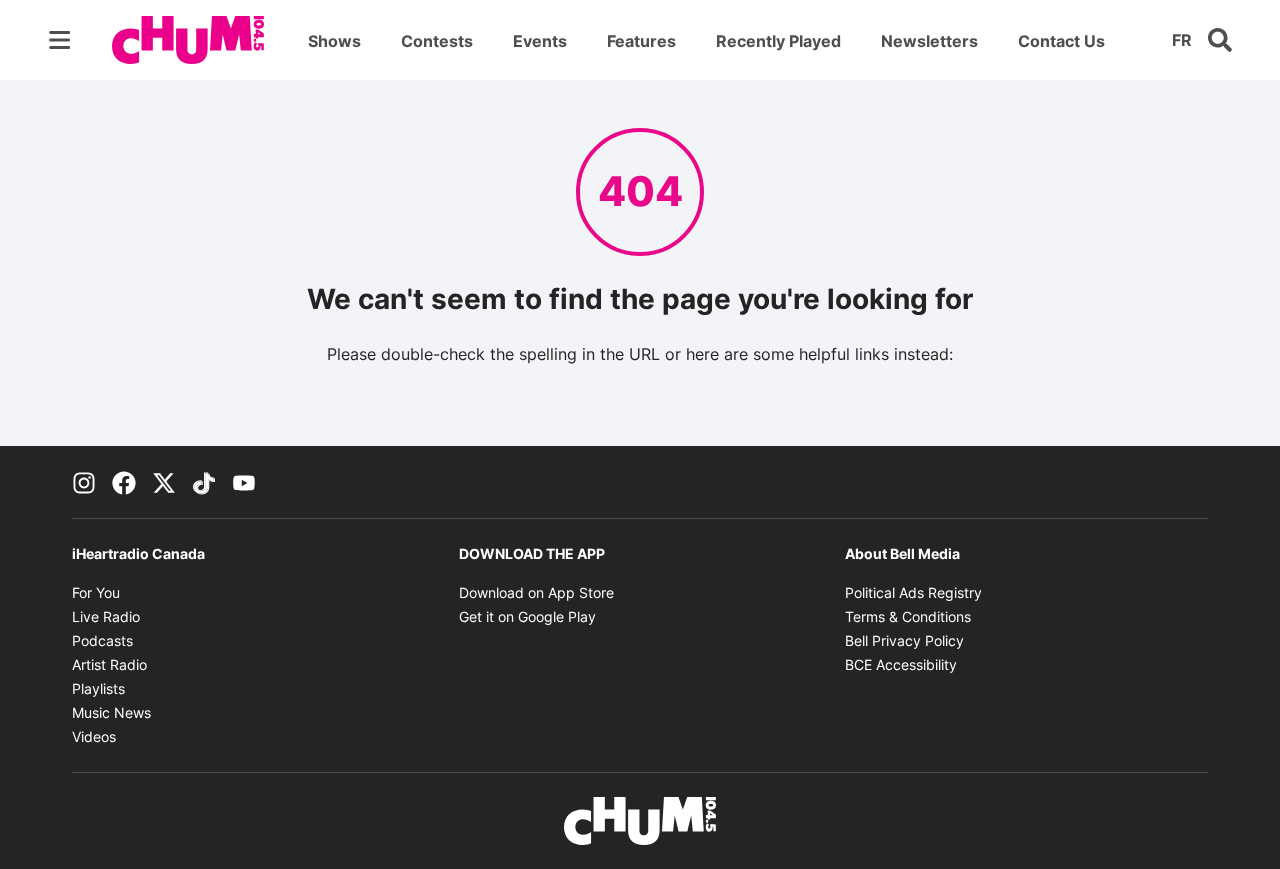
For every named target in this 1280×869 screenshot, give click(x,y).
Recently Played (778, 41)
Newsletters (929, 41)
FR (1182, 40)
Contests (437, 41)
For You (96, 592)
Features (641, 41)
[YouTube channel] (244, 482)
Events (540, 41)
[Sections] (60, 40)
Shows (334, 41)
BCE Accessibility (901, 664)
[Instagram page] (84, 482)
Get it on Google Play (527, 616)
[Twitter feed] (164, 482)
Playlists (98, 688)
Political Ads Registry (913, 592)
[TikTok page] (204, 482)
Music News (111, 712)
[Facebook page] (124, 482)
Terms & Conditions (908, 616)
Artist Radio (109, 664)
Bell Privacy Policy (904, 640)
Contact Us (1061, 41)
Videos (94, 736)
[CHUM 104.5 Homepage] (188, 40)
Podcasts (102, 640)
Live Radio (106, 616)
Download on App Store (536, 592)
